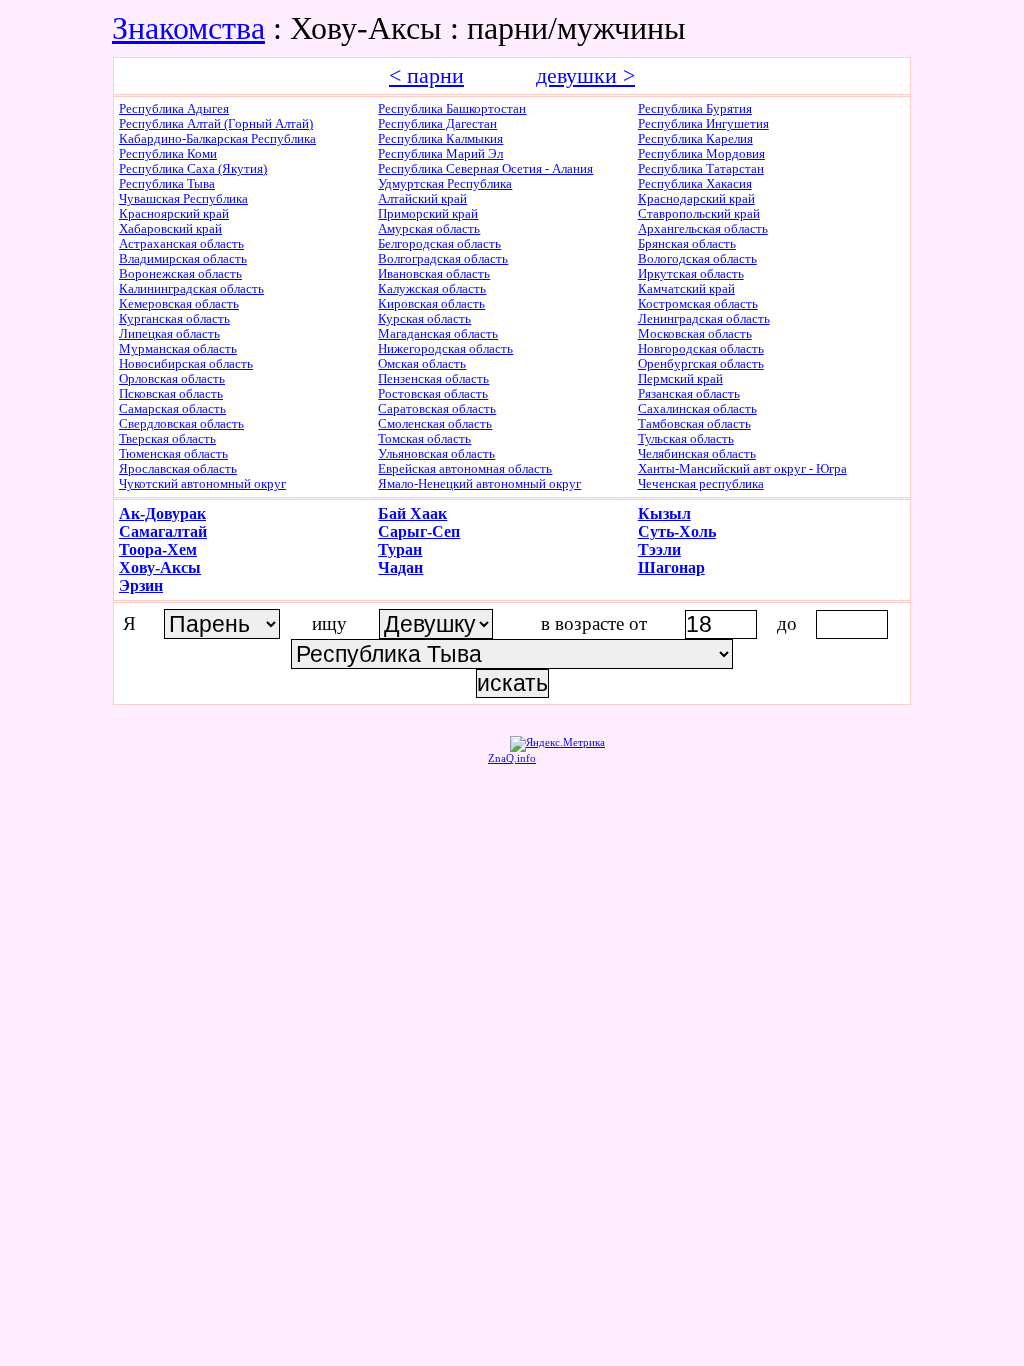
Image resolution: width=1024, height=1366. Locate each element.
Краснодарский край (696, 199)
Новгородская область (701, 349)
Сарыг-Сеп (419, 531)
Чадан (400, 567)
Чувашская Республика (183, 199)
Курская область (424, 319)
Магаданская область (438, 334)
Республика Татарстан (701, 169)
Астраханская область (181, 244)
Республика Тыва (167, 184)
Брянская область (687, 244)
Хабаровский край (170, 229)
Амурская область (429, 229)
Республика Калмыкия (440, 139)
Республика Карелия (695, 139)
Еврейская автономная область (465, 469)
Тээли (659, 549)
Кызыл (664, 513)
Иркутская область (691, 274)
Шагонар (671, 567)
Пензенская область (433, 379)
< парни (426, 75)
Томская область (424, 439)
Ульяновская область (436, 454)
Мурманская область (178, 349)
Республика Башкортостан (452, 109)
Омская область (422, 364)
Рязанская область (689, 394)
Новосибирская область (186, 364)
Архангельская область (703, 229)
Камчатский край (686, 289)
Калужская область (432, 289)
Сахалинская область (697, 409)
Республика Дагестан (437, 124)
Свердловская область (181, 424)
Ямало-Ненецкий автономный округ (479, 484)
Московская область (695, 334)
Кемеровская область (179, 304)
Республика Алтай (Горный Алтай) (216, 124)
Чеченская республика (701, 484)
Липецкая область (169, 334)
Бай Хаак (412, 513)
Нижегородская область (445, 349)
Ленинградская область (704, 319)
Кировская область (431, 304)
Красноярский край (174, 214)
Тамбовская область (694, 424)
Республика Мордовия (701, 154)
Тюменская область (173, 454)
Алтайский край (422, 199)
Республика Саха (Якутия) (193, 169)
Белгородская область (439, 244)
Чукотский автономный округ (202, 484)
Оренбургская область (701, 364)
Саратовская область (437, 409)
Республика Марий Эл (440, 154)
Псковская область (171, 394)
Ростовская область (433, 394)
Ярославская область (178, 469)
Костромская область (698, 304)
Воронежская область (180, 274)
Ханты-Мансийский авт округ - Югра (742, 469)
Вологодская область (697, 259)
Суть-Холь (677, 531)
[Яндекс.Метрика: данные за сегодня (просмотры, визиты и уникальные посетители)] (557, 744)
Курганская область (174, 319)
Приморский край (428, 214)
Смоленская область (435, 424)
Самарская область (172, 409)
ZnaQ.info (512, 758)
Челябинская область (697, 454)
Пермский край (680, 379)
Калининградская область (191, 289)
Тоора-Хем (158, 549)
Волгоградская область (443, 259)
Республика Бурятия (695, 109)
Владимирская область (183, 259)
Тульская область (686, 439)
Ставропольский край (699, 214)
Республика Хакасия (695, 184)
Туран (400, 549)
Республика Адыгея (174, 109)
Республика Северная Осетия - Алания (485, 169)
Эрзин (141, 585)
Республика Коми (168, 154)
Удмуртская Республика (445, 184)
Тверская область (167, 439)
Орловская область (172, 379)
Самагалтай (163, 531)
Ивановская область (434, 274)
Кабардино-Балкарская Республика (217, 139)
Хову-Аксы (160, 567)
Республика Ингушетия (703, 124)
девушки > (585, 75)
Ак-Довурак (162, 513)
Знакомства (188, 28)
